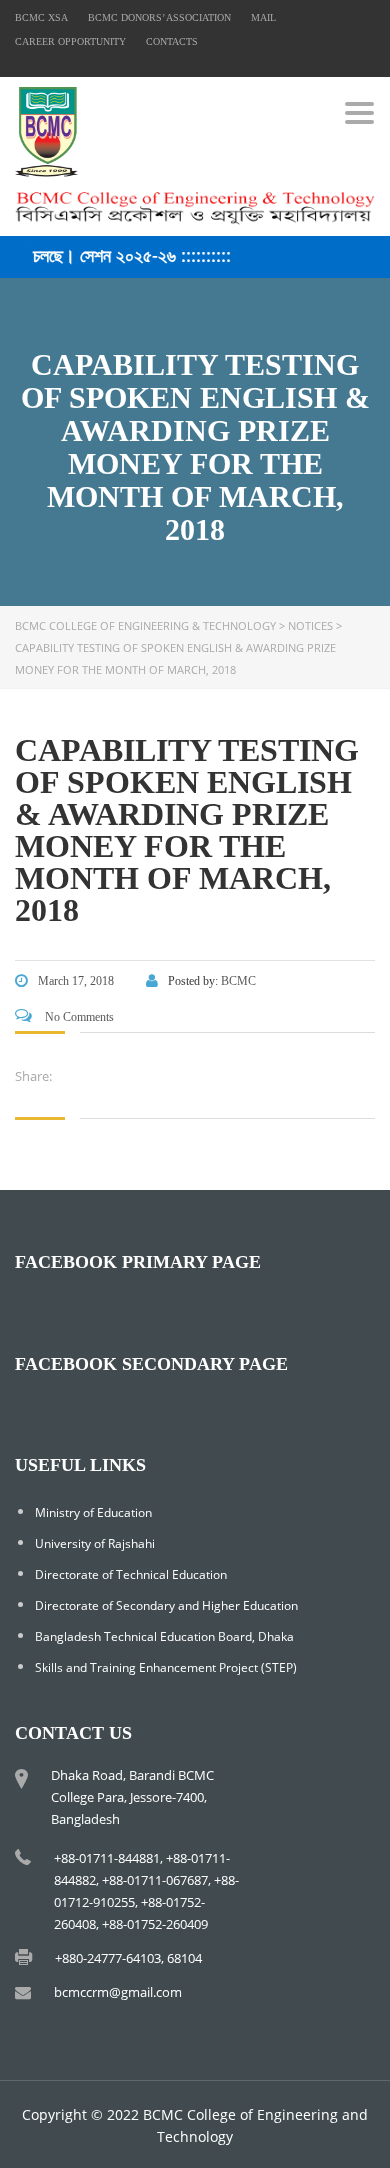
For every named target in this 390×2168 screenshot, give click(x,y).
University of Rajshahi (95, 1543)
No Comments (78, 1017)
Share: (33, 1076)
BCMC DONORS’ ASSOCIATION (159, 17)
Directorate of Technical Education (131, 1574)
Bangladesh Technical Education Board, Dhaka (164, 1636)
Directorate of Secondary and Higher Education (166, 1605)
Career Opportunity (70, 41)
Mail (263, 17)
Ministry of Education (93, 1512)
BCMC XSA (41, 17)
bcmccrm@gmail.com (118, 1992)
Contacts (172, 41)
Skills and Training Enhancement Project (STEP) (166, 1667)
